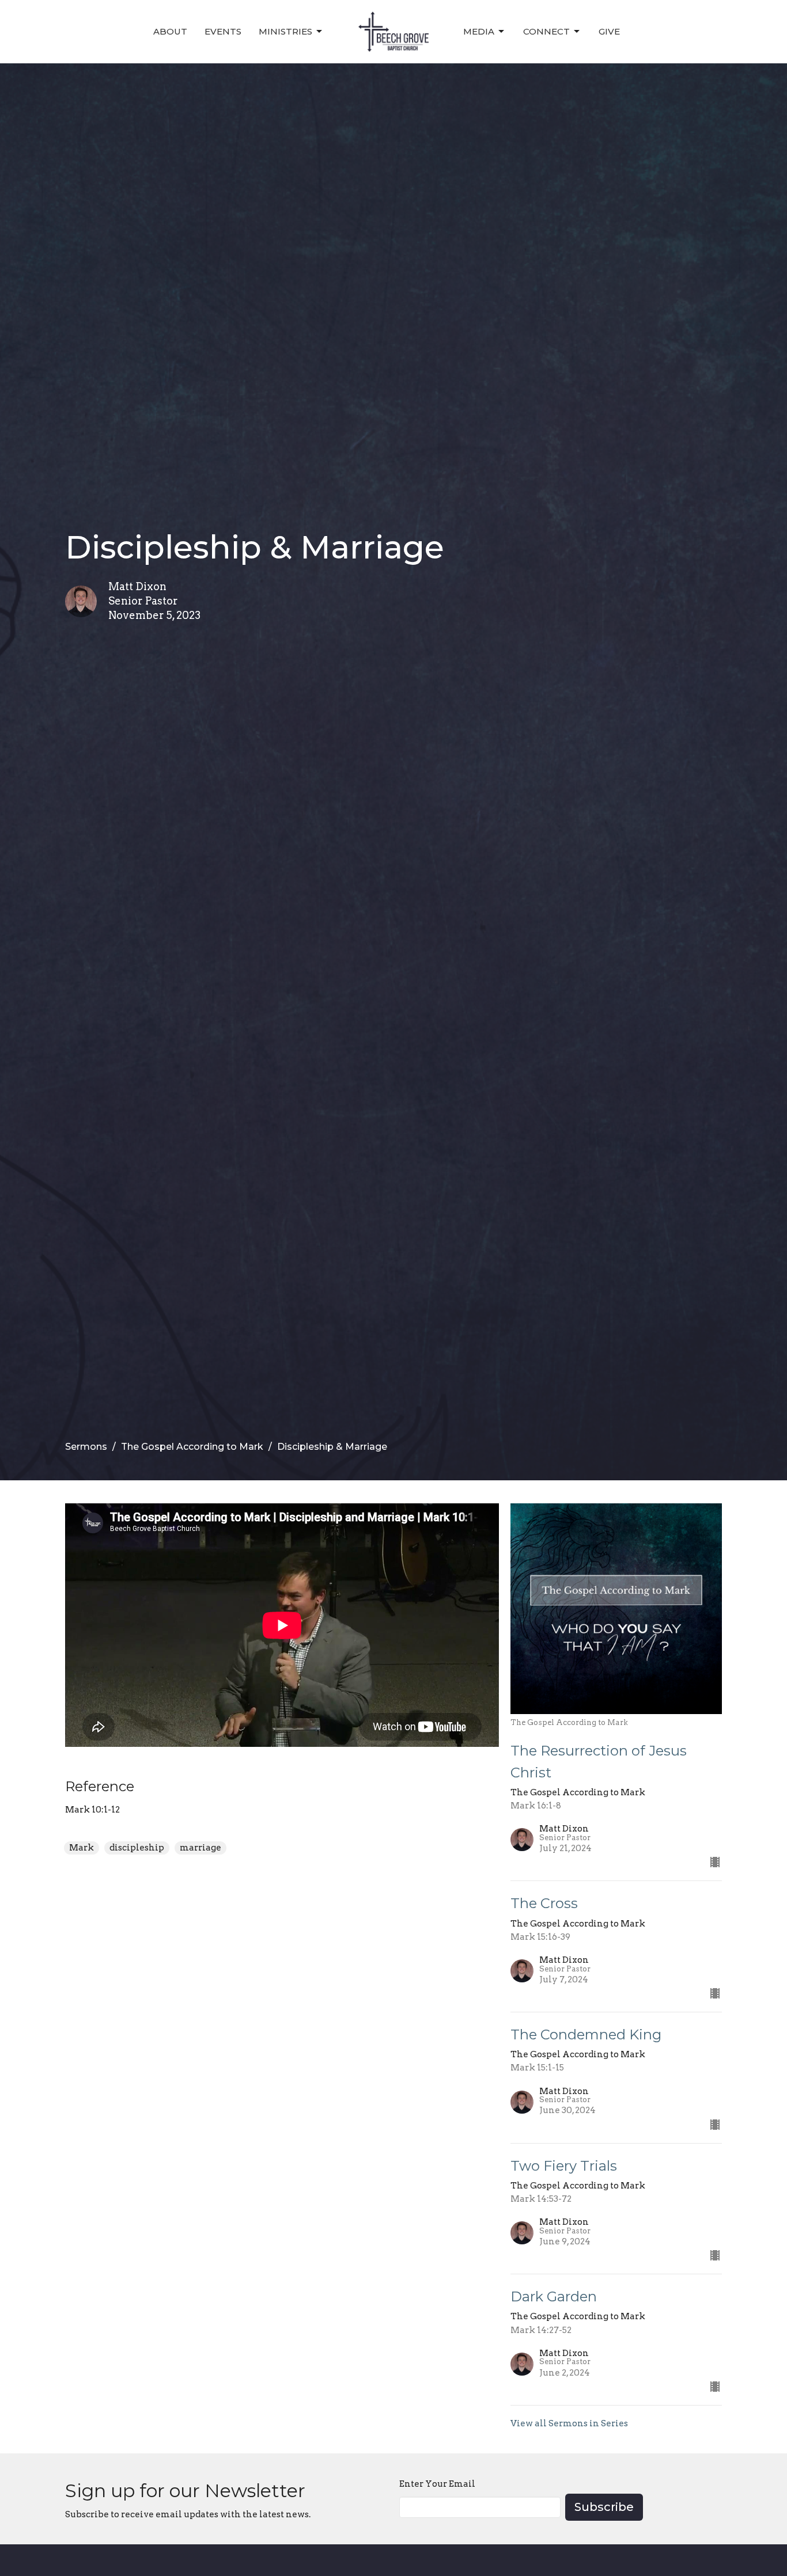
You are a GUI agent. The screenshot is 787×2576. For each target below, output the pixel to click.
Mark (82, 1848)
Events (223, 31)
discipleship (137, 1848)
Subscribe (604, 2507)
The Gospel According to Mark (192, 1447)
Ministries (285, 31)
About (170, 31)
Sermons (86, 1447)
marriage (200, 1848)
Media (479, 31)
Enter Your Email (437, 2484)
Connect (546, 31)
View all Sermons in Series (569, 2423)
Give (609, 31)
